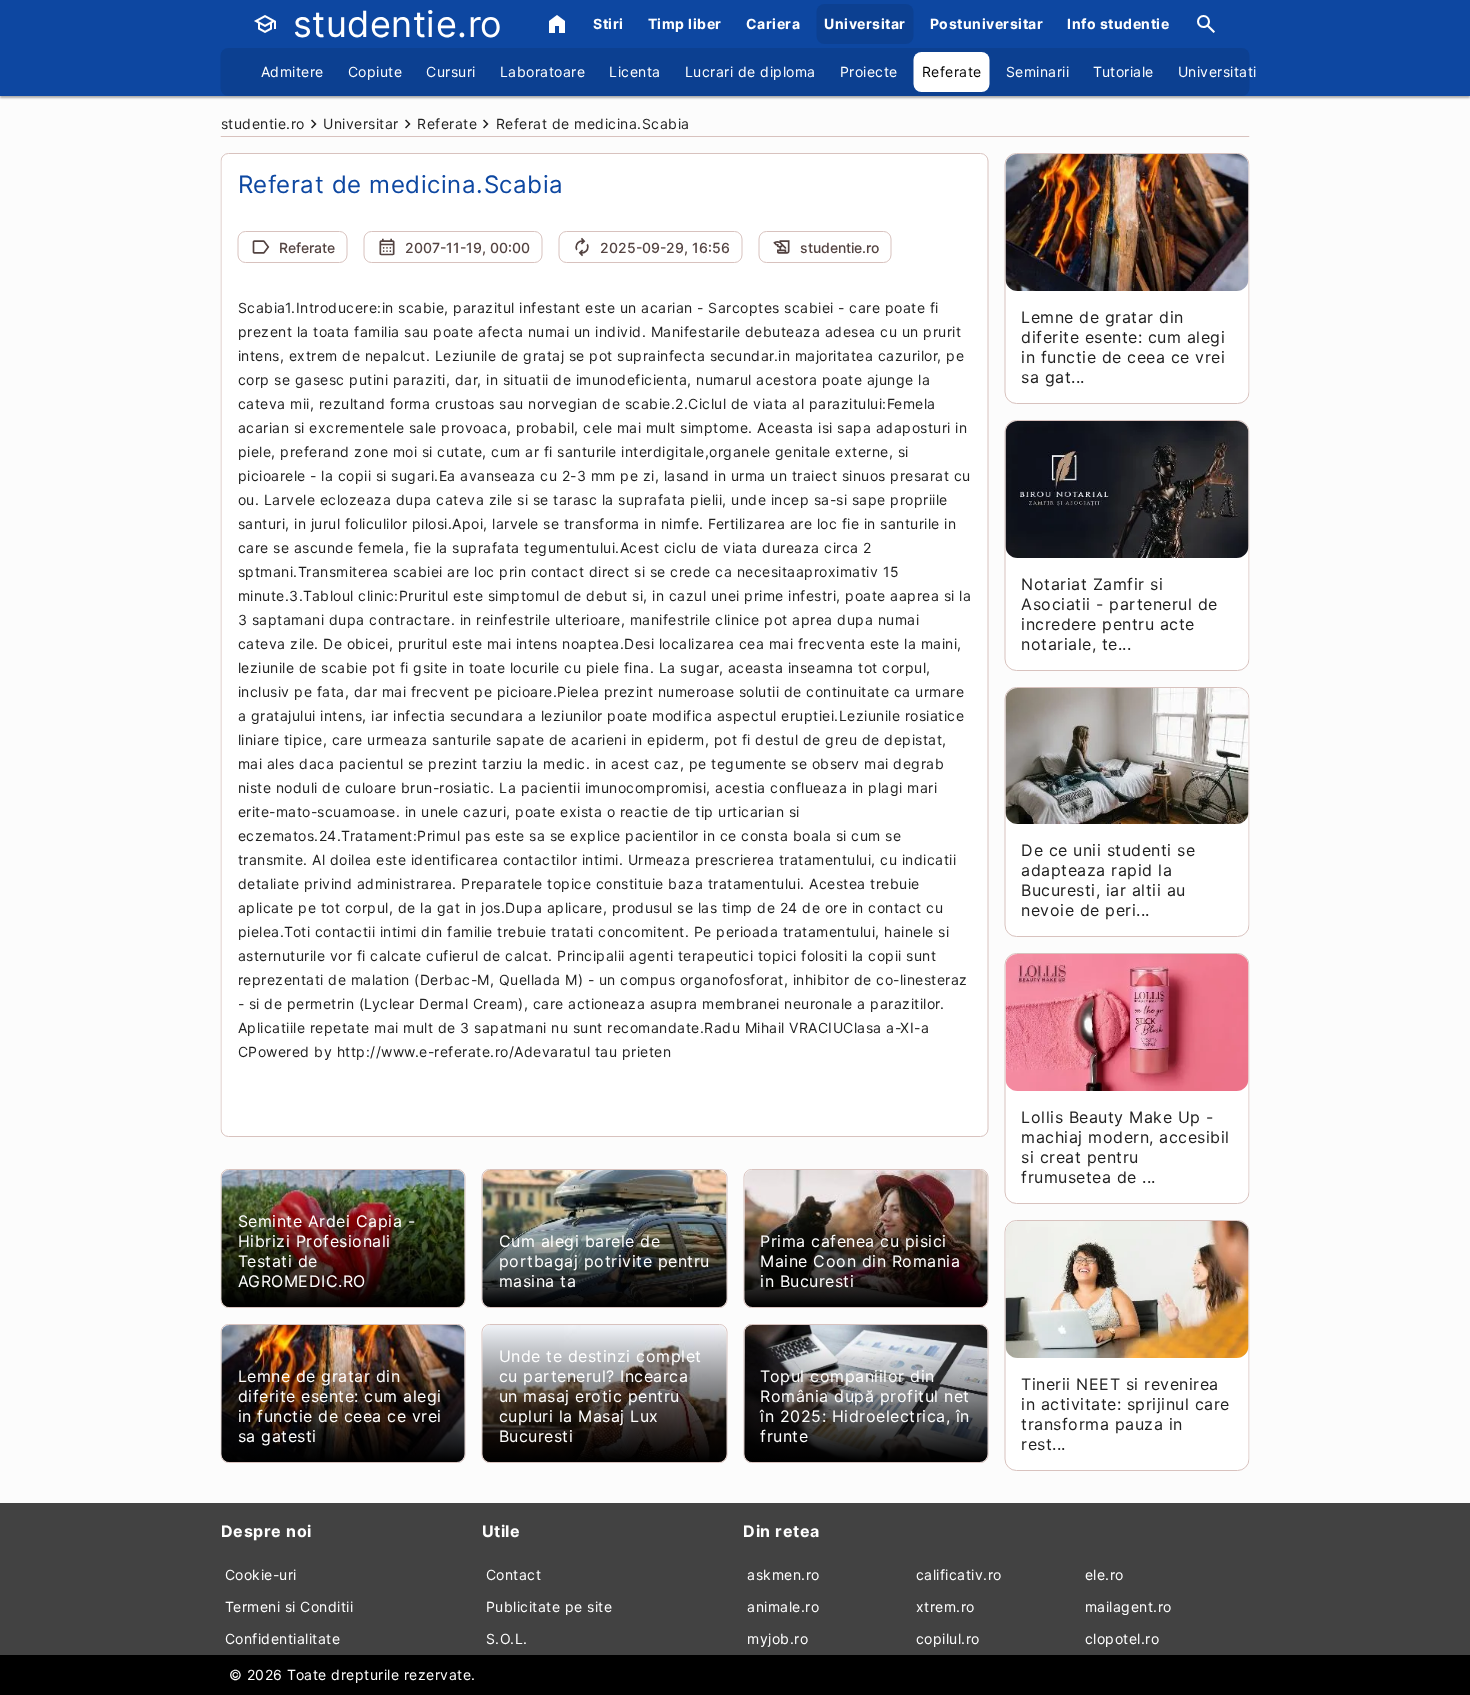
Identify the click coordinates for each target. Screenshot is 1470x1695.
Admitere (292, 71)
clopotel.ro (1122, 1638)
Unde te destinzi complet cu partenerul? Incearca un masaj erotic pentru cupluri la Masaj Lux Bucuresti (600, 1396)
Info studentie (1118, 23)
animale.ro (783, 1606)
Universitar (865, 23)
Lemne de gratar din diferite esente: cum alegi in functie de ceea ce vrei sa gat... (1123, 347)
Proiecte (869, 71)
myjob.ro (777, 1638)
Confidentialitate (283, 1638)
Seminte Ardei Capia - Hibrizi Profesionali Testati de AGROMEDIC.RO (327, 1251)
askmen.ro (783, 1574)
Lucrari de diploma (750, 71)
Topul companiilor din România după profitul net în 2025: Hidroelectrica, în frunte (865, 1406)
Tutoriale (1123, 71)
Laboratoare (543, 71)
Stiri (608, 23)
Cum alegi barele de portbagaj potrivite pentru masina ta (604, 1261)
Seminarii (1038, 71)
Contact (514, 1574)
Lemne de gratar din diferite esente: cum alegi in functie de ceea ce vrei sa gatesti (340, 1406)
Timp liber (685, 23)
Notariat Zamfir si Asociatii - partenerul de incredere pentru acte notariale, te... (1119, 614)
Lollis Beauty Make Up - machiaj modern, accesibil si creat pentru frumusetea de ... (1125, 1147)
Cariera (773, 23)
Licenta (635, 71)
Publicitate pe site (549, 1606)
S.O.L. (507, 1638)
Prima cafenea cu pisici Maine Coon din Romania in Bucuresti (860, 1261)
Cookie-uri (261, 1574)
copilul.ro (948, 1638)
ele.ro (1104, 1574)
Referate (952, 71)
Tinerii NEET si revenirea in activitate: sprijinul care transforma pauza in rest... (1125, 1414)
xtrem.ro (945, 1606)
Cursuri (451, 71)
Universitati (1217, 71)
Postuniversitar (987, 23)
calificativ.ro (959, 1574)
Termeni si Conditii (289, 1606)
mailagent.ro (1128, 1606)
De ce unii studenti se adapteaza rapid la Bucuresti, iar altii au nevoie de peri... (1108, 880)
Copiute (375, 71)
